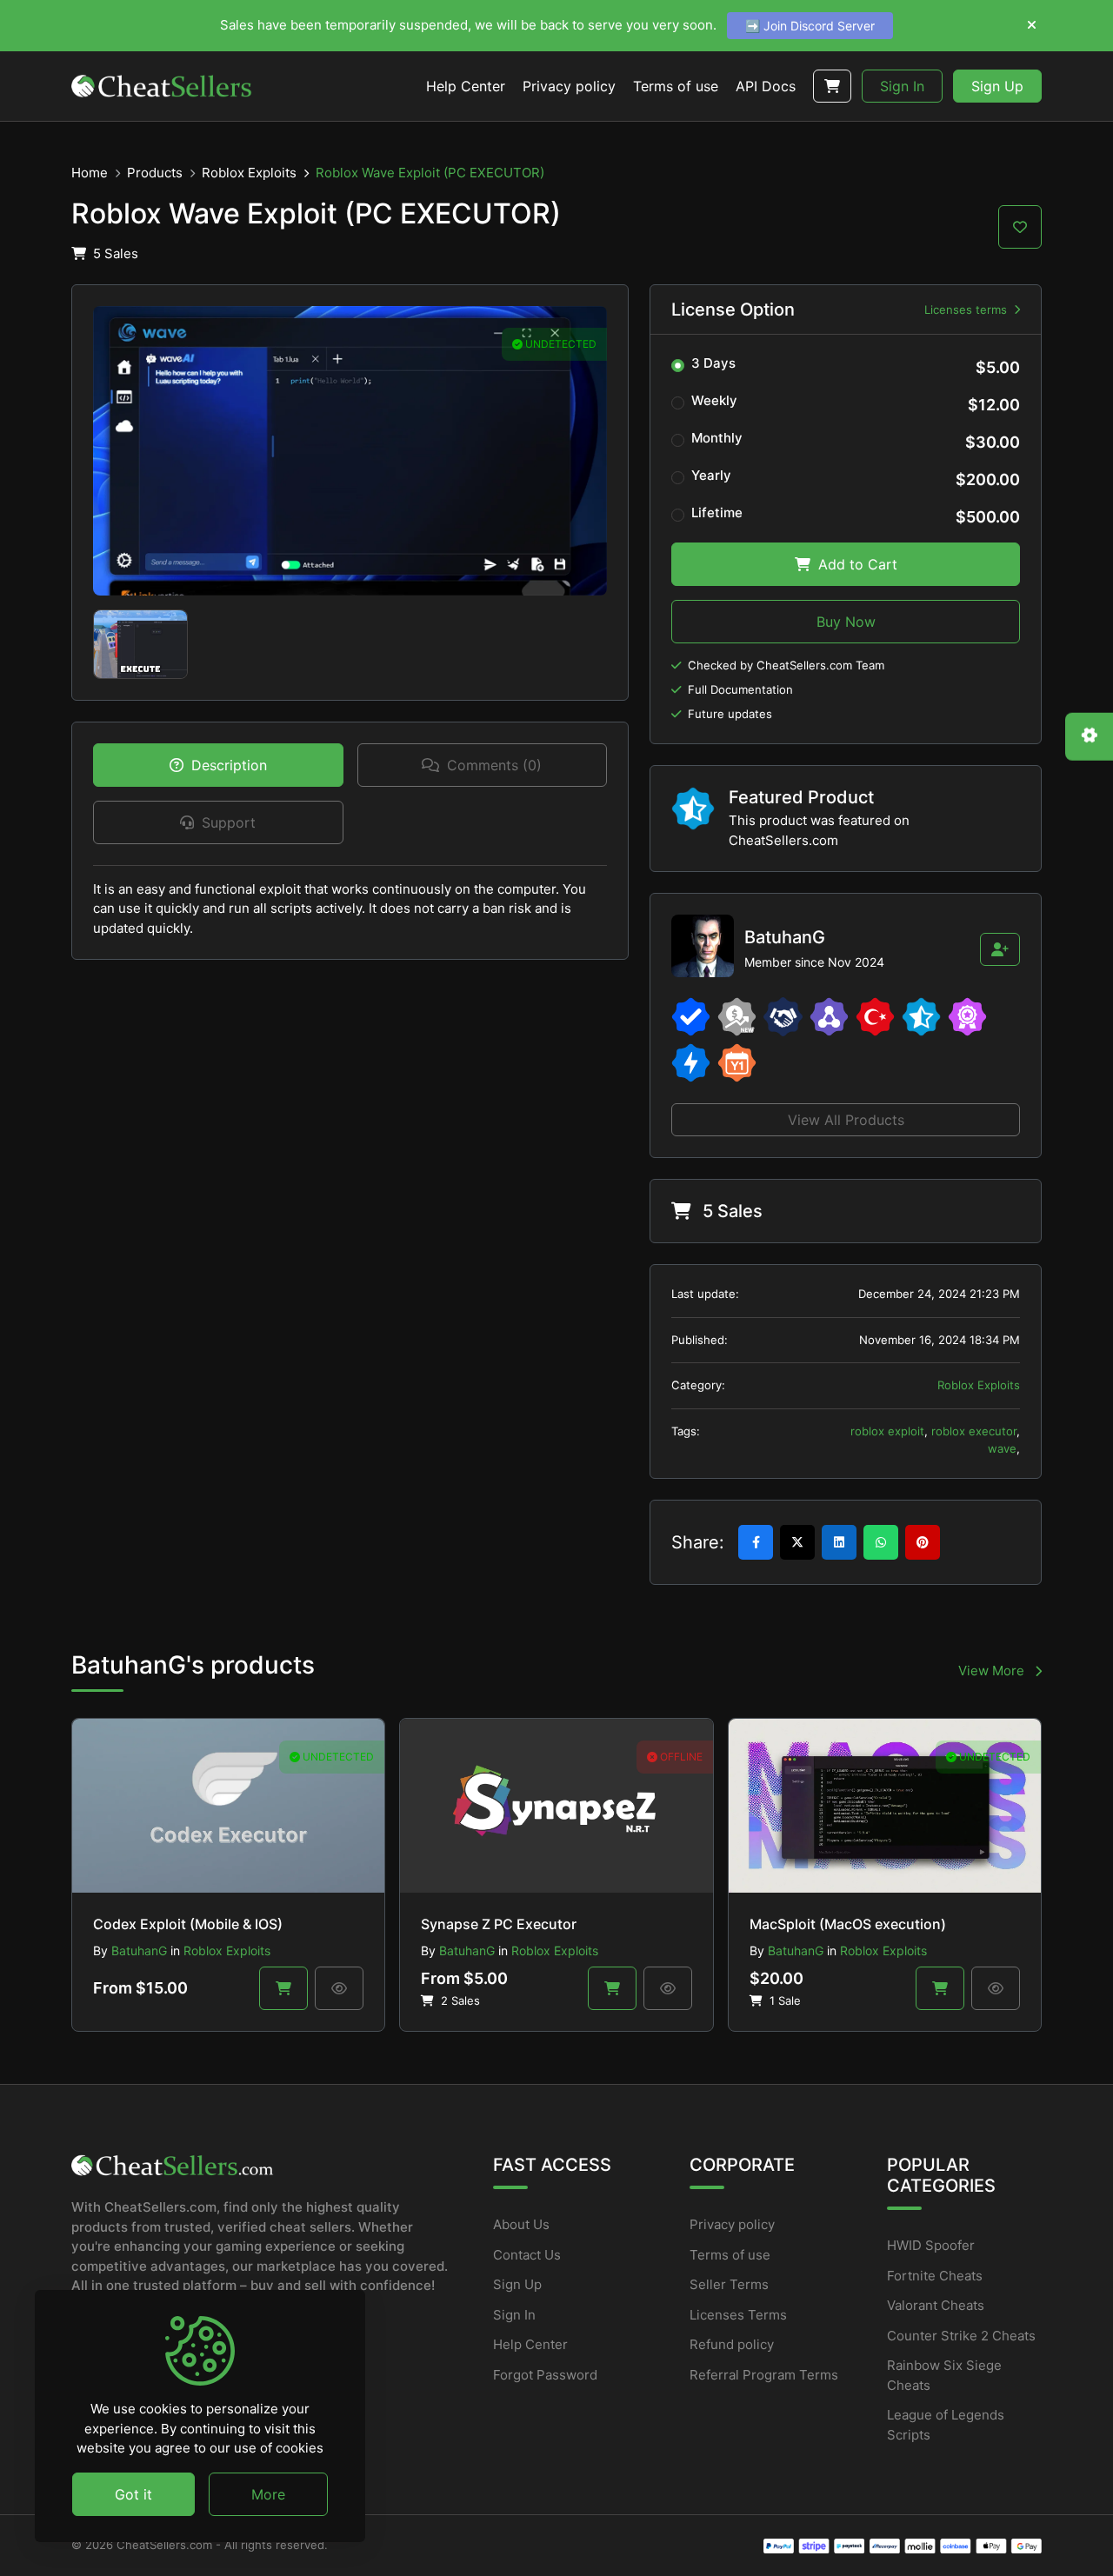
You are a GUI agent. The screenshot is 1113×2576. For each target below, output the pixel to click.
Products (155, 173)
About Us (521, 2224)
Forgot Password (545, 2375)
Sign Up (997, 86)
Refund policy (732, 2344)
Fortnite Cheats (935, 2276)
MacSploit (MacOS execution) (848, 1924)
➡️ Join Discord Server (810, 26)
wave (1002, 1448)
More (268, 2493)
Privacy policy (732, 2224)
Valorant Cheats (936, 2305)
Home (90, 173)
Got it (133, 2493)
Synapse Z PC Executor (499, 1924)
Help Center (530, 2344)
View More (993, 1671)
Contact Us (527, 2255)
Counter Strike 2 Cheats (961, 2336)
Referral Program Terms (764, 2375)
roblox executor (974, 1431)
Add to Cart (856, 564)
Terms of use (730, 2255)
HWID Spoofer (931, 2245)
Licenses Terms (738, 2315)
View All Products (846, 1120)
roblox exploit (887, 1431)
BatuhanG (139, 1950)
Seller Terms (729, 2284)
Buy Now (846, 622)
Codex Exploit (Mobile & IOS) (188, 1924)
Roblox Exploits (249, 173)
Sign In (902, 86)
